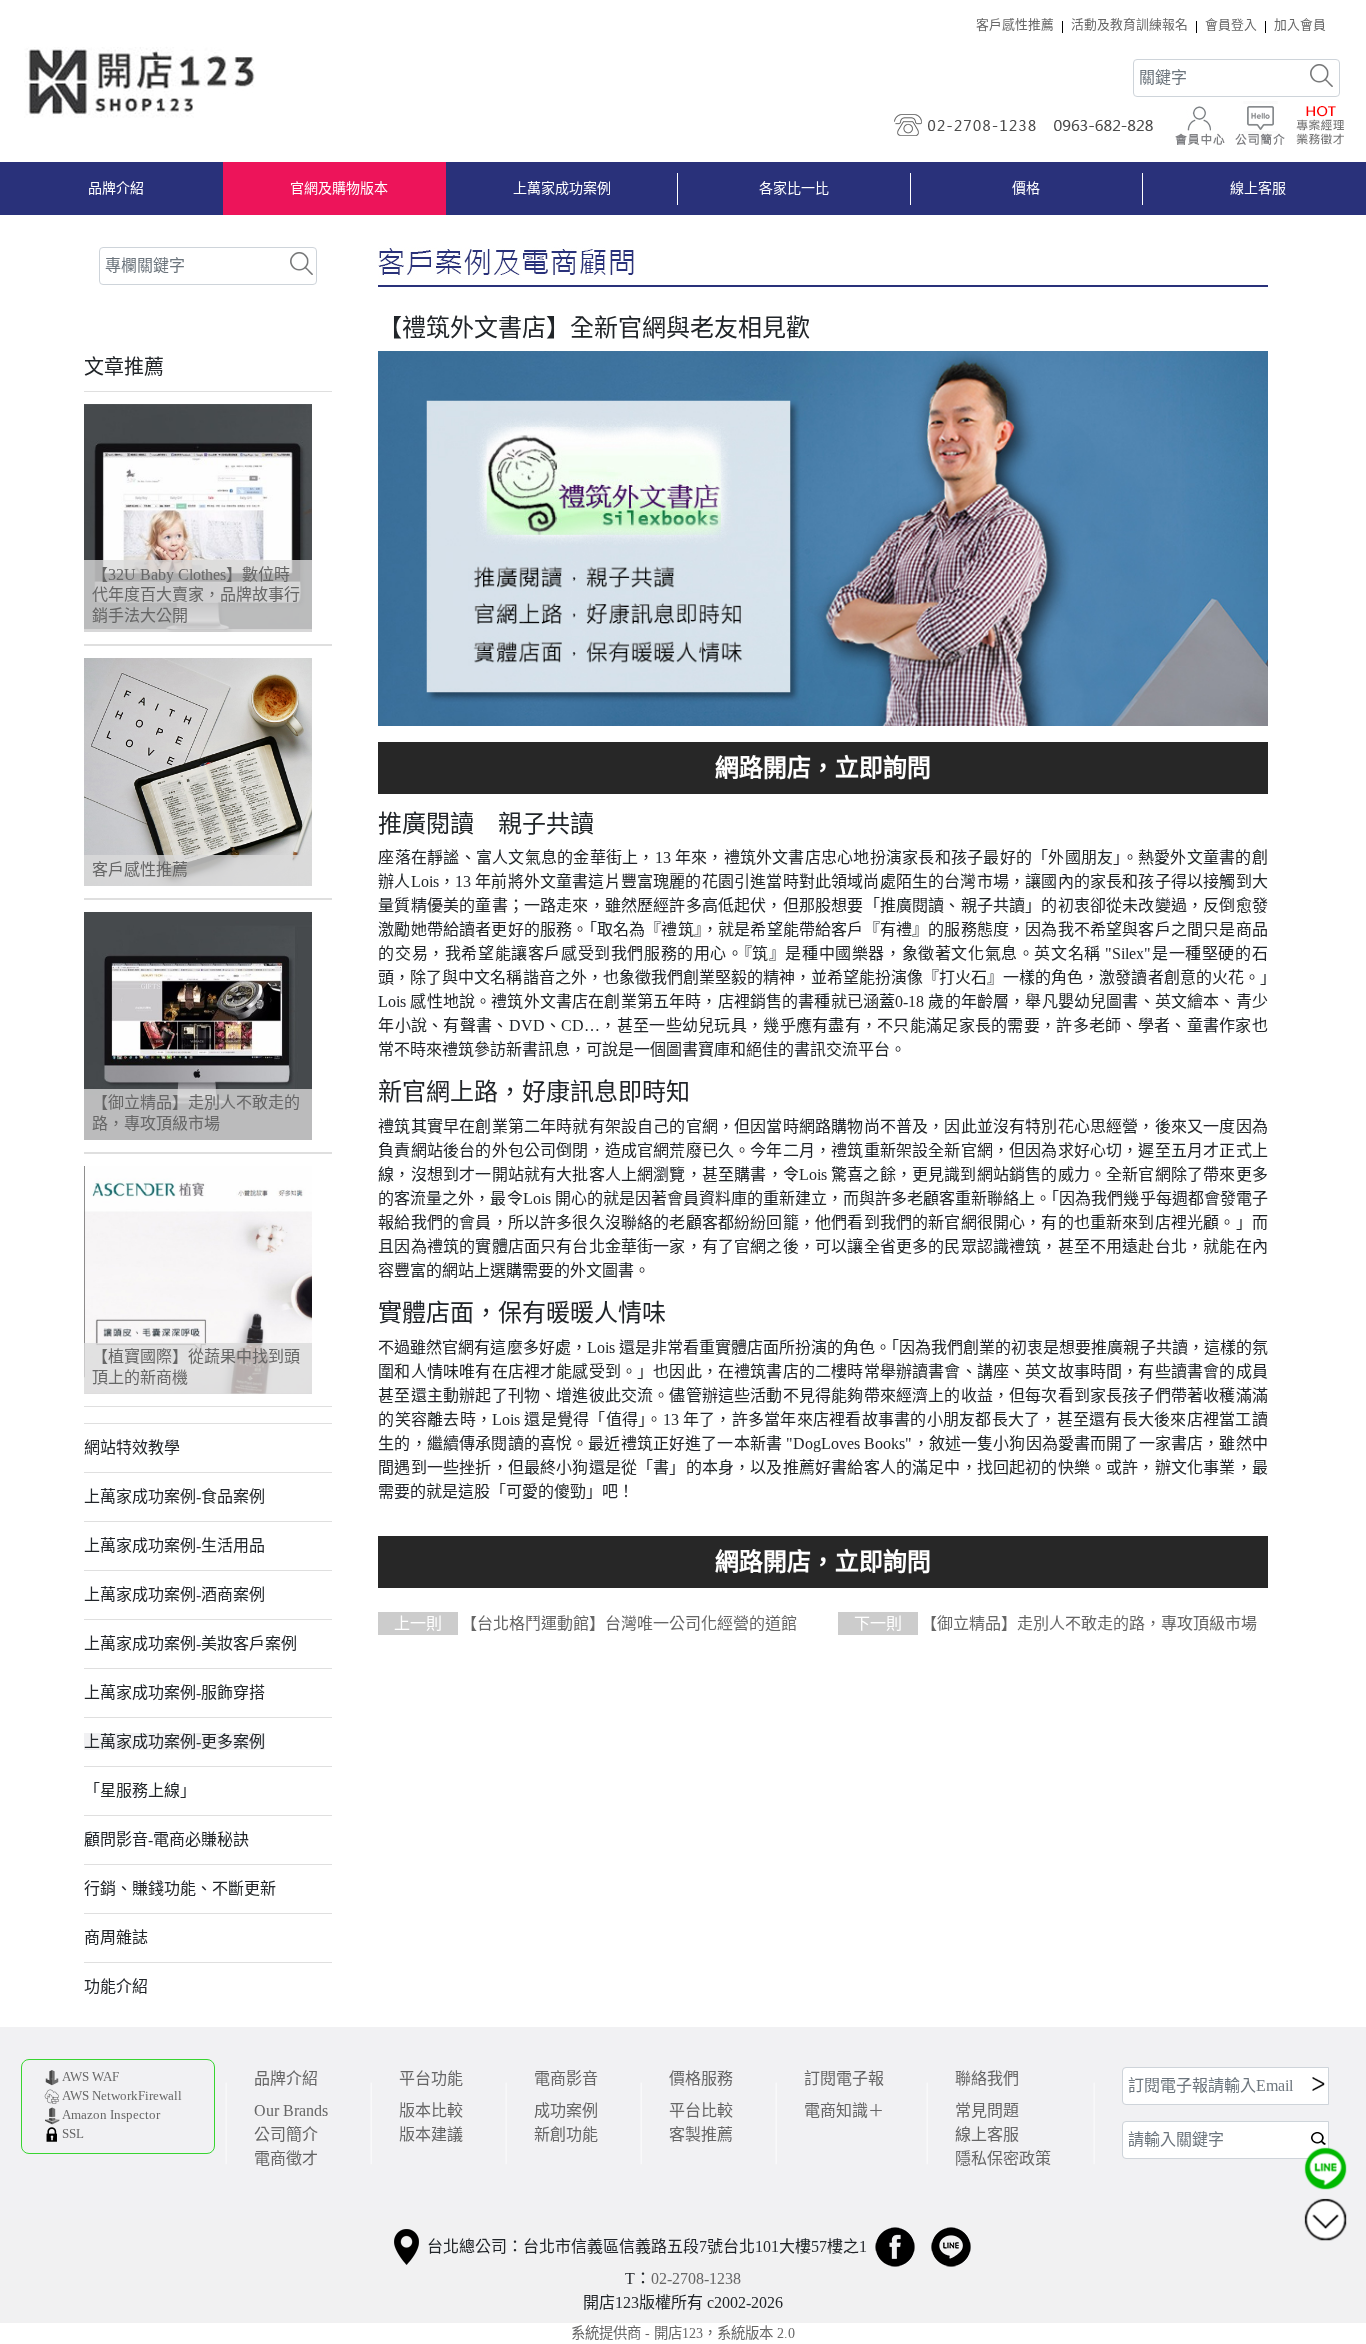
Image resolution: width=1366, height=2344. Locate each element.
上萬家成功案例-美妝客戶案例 (190, 1643)
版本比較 (431, 2110)
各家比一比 (794, 188)
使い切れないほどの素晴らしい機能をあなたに (822, 768)
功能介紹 (116, 1986)
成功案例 (566, 2110)
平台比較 (701, 2110)
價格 (1026, 188)
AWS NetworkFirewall (122, 2096)
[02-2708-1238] (967, 125)
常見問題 (987, 2110)
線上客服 (1258, 188)
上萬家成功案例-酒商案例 (174, 1594)
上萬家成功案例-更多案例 (174, 1741)
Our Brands (291, 2110)
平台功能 (431, 2078)
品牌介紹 (116, 188)
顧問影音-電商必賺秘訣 (166, 1839)
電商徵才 (286, 2158)
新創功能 (566, 2134)
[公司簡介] (1260, 126)
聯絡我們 (987, 2078)
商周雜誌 (116, 1937)
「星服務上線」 (140, 1790)
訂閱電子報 (844, 2078)
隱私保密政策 (1003, 2158)
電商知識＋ (844, 2110)
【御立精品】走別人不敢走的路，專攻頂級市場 (1055, 1623)
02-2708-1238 (696, 2278)
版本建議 (431, 2134)
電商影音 (566, 2078)
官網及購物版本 (339, 188)
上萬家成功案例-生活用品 (174, 1545)
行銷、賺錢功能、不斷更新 (180, 1888)
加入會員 (1300, 25)
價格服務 (701, 2078)
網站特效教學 (132, 1447)
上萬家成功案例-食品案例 (174, 1496)
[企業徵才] (1320, 126)
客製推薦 (701, 2134)
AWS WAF (90, 2077)
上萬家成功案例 (562, 188)
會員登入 (1231, 25)
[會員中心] (1200, 126)
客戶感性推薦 (1015, 25)
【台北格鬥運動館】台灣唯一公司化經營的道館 (595, 1623)
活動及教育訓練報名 (1129, 25)
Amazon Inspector (111, 2115)
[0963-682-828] (1109, 125)
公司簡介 (286, 2134)
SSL (73, 2134)
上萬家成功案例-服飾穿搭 (174, 1692)
